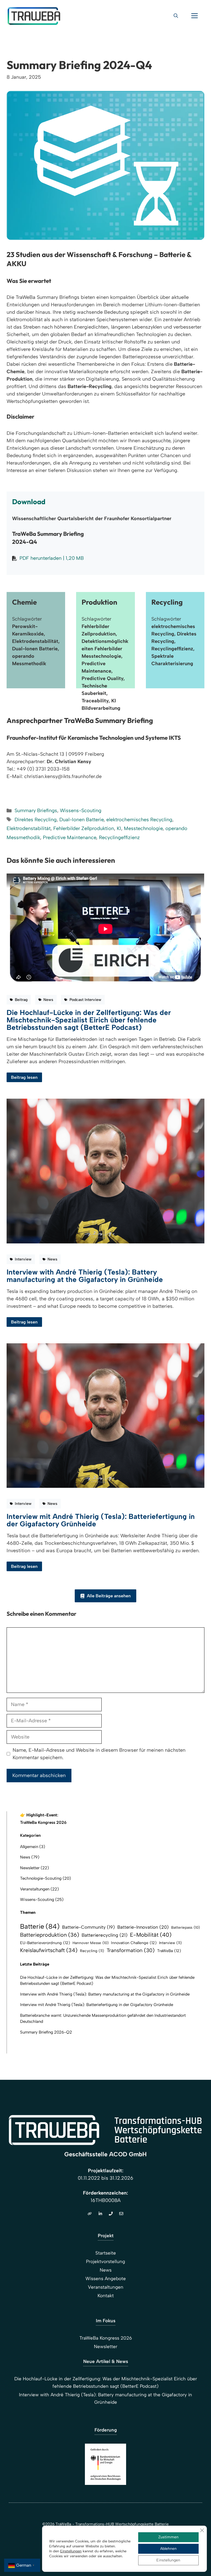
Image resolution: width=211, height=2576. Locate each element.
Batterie (40, 1926)
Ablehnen (168, 2549)
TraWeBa (169, 1951)
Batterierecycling (105, 1935)
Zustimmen (168, 2537)
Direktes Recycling (36, 820)
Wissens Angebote (106, 2278)
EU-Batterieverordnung (45, 1943)
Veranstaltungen (35, 1889)
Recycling (92, 1951)
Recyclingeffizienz (119, 837)
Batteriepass (185, 1927)
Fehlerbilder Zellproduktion (84, 828)
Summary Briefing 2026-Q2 (46, 2032)
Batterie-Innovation (143, 1927)
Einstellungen (71, 2551)
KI (119, 828)
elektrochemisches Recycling (139, 820)
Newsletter (30, 1868)
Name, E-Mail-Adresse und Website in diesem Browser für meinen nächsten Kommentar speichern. (99, 1754)
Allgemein (29, 1847)
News (25, 1857)
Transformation (131, 1950)
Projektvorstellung (105, 2261)
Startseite (106, 2253)
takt (110, 2296)
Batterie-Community (88, 1927)
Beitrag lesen (24, 1077)
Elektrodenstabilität (29, 828)
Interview (170, 1943)
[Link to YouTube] (121, 2214)
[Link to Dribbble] (90, 2214)
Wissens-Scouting (81, 811)
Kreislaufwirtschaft (49, 1950)
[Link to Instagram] (111, 2214)
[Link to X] (100, 2214)
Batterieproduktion (50, 1935)
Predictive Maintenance (70, 837)
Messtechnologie (143, 828)
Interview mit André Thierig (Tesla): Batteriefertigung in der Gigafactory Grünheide (101, 1520)
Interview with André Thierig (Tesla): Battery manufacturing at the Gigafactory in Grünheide (85, 1276)
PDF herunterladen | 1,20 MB (52, 558)
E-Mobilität (151, 1935)
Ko (100, 2296)
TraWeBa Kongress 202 (104, 2338)
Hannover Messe (91, 1943)
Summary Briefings (36, 811)
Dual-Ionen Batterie (81, 820)
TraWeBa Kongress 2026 (43, 1822)
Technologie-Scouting (41, 1878)
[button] (176, 16)
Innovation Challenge (134, 1943)
